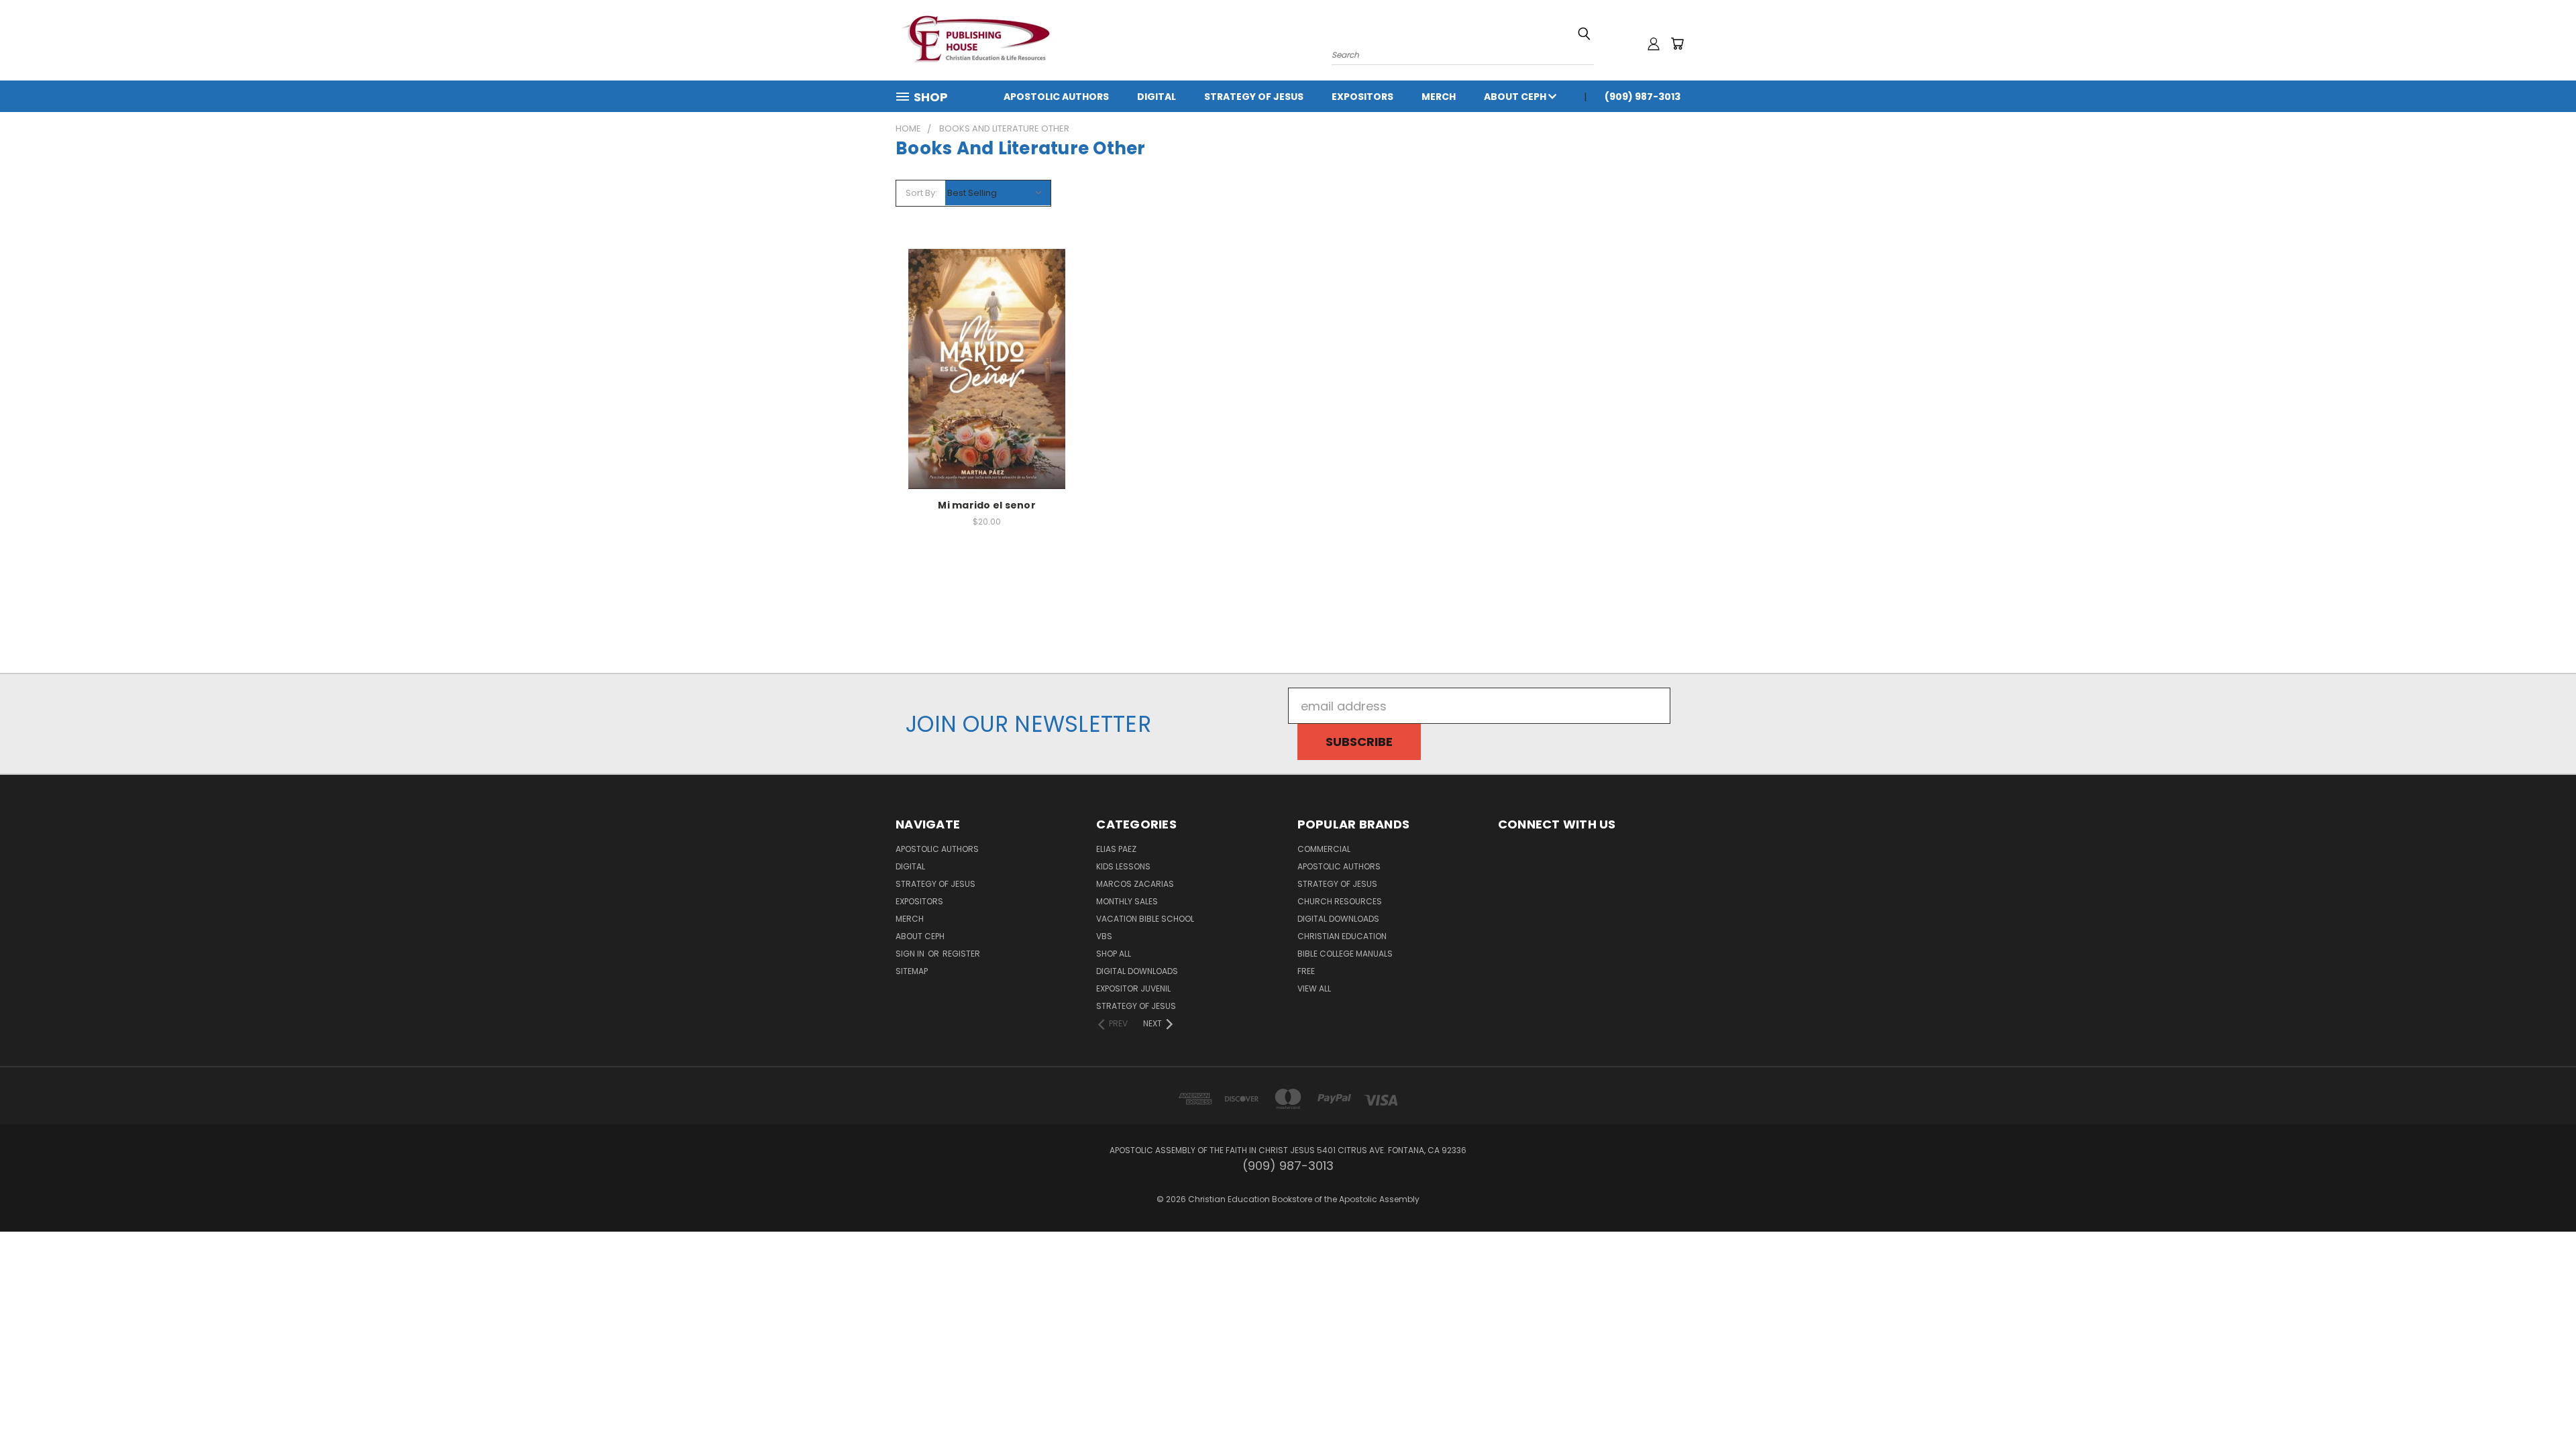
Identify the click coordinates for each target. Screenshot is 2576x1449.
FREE (1306, 971)
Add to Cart (987, 382)
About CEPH (1516, 97)
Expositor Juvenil (1133, 988)
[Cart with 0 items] (1677, 44)
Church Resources (1340, 901)
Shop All (1114, 954)
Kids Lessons (1123, 866)
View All (1314, 988)
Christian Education (1342, 936)
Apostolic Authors (1056, 97)
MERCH (1439, 97)
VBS (1104, 936)
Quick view (987, 352)
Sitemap (912, 971)
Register (961, 954)
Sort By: (921, 193)
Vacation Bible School (1145, 919)
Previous (2536, 1407)
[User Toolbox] (1654, 44)
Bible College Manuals (1345, 954)
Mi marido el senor (987, 505)
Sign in (911, 954)
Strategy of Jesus (1254, 97)
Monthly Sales (1127, 901)
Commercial (1324, 849)
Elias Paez (1116, 849)
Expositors (1362, 97)
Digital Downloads (1137, 971)
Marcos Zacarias (1135, 884)
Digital (1157, 97)
